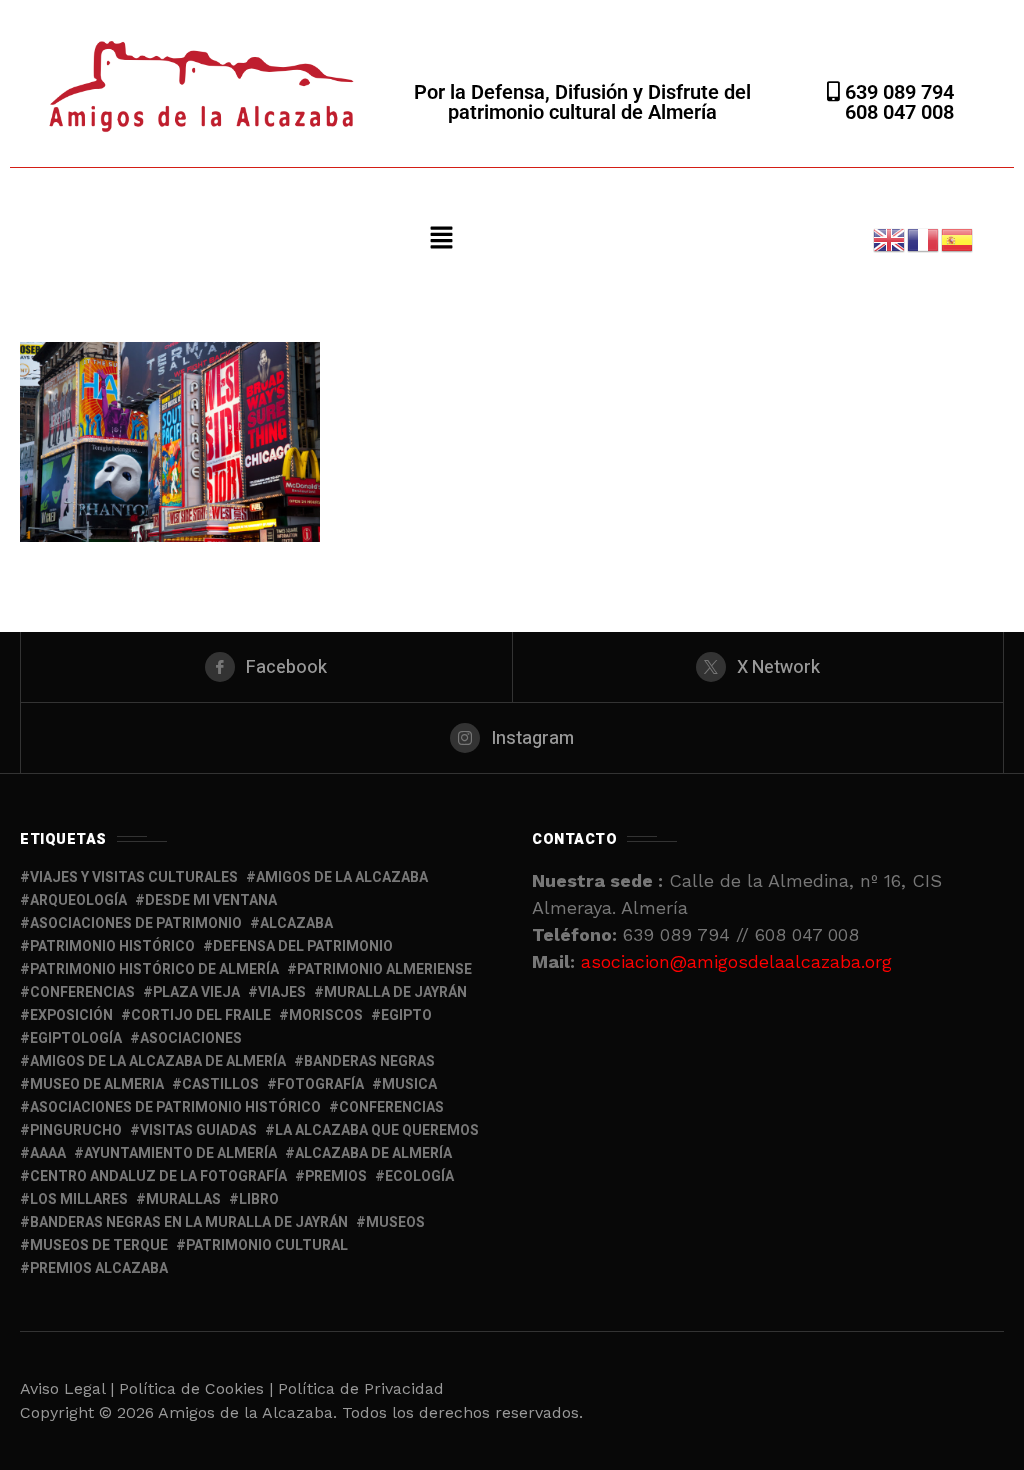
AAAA (48, 1153)
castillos (220, 1084)
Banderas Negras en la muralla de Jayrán (189, 1222)
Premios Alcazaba (99, 1268)
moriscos (326, 1015)
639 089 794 (897, 92)
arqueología (78, 900)
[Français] (924, 237)
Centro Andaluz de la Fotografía (158, 1176)
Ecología (419, 1176)
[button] (442, 239)
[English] (890, 237)
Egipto (406, 1015)
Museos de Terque (99, 1245)
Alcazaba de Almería (373, 1153)
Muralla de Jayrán (395, 992)
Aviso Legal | (67, 1388)
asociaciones (191, 1038)
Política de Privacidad (361, 1388)
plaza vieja (196, 992)
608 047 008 (899, 112)
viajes (282, 992)
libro (259, 1199)
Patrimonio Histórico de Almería (154, 969)
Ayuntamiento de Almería (180, 1153)
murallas (183, 1199)
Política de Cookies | (198, 1388)
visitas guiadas (198, 1130)
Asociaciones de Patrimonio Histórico (175, 1107)
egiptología (76, 1038)
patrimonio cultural (267, 1245)
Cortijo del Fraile (201, 1015)
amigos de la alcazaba (342, 877)
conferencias (82, 992)
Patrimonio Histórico (112, 946)
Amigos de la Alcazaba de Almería (158, 1061)
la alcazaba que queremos (377, 1130)
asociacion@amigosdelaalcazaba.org (736, 961)
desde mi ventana (211, 900)
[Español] (958, 237)
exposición (71, 1015)
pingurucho (76, 1130)
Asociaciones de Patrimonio (136, 923)
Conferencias (391, 1107)
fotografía (320, 1084)
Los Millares (79, 1199)
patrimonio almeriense (384, 969)
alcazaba (296, 923)
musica (409, 1084)
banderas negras (369, 1061)
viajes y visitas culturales (134, 877)
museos (395, 1222)
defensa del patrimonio (303, 946)
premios (336, 1176)
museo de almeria (97, 1084)
